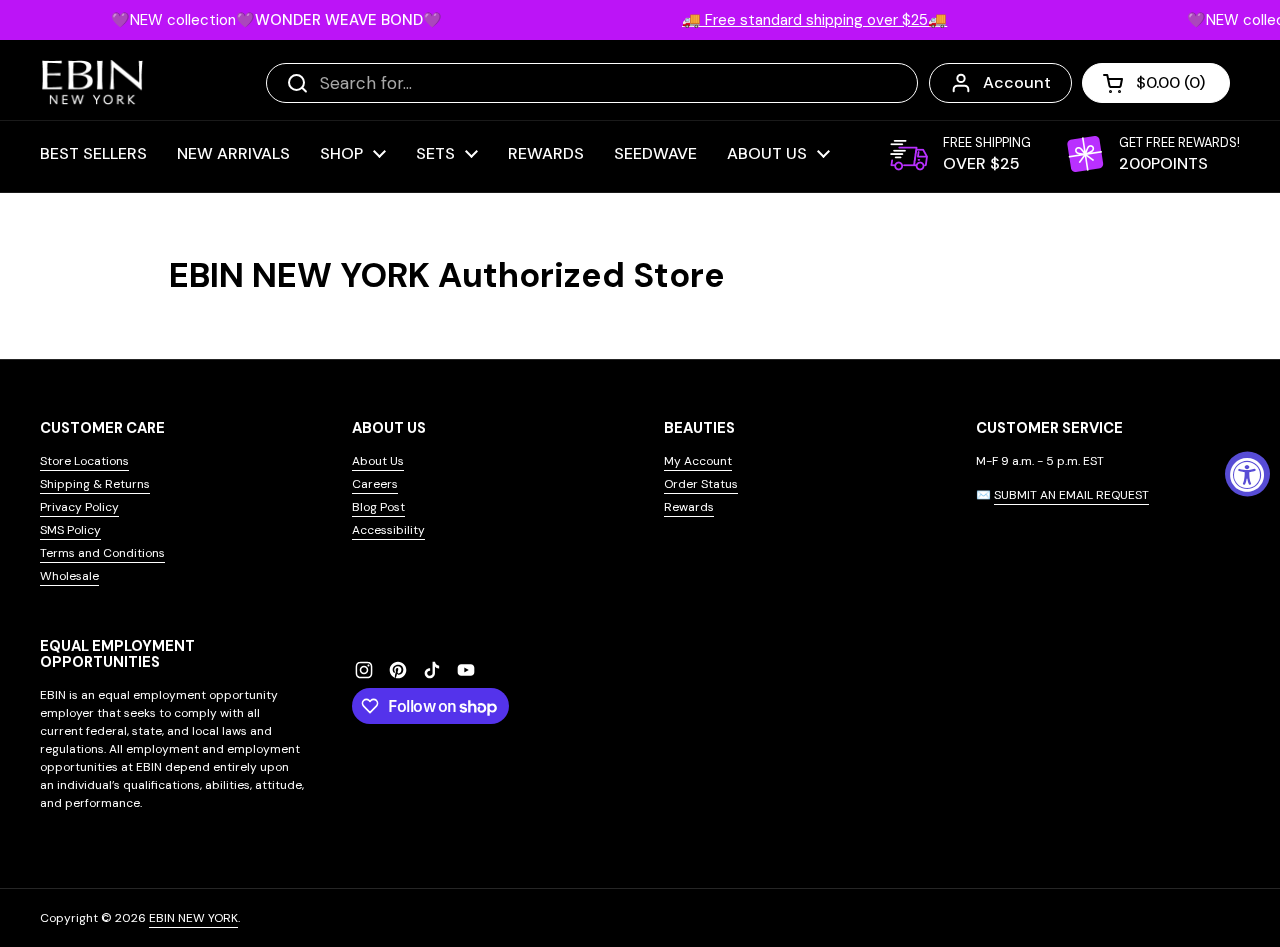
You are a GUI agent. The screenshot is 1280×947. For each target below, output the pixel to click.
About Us (378, 461)
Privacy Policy (79, 507)
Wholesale (69, 576)
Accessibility (388, 530)
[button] (1156, 83)
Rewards (689, 507)
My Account (698, 461)
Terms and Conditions (102, 553)
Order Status (701, 484)
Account (1017, 82)
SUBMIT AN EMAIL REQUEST (1071, 495)
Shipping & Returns (95, 484)
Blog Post (378, 507)
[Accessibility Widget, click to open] (1247, 473)
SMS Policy (70, 530)
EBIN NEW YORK (193, 918)
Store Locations (84, 461)
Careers (375, 484)
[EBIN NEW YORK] (92, 82)
